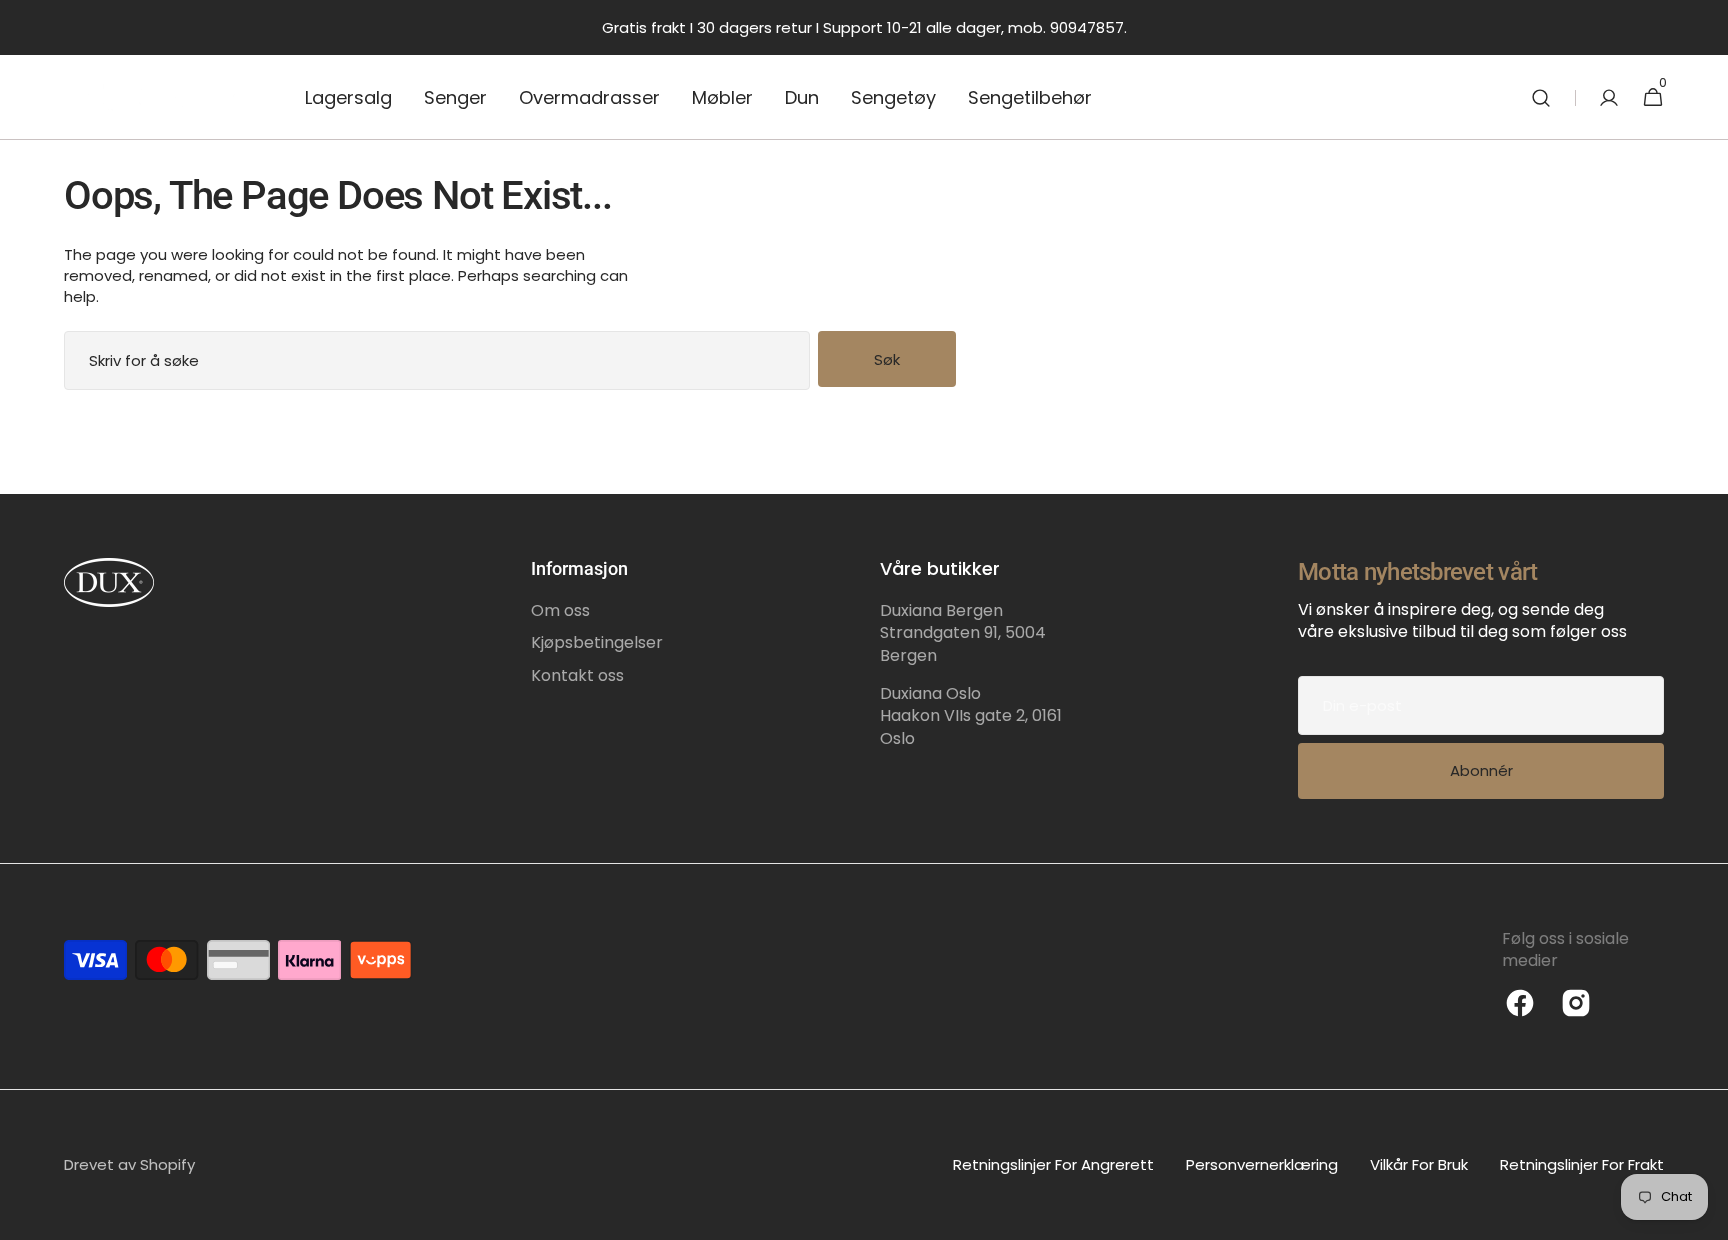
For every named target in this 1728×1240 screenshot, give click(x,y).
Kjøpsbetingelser (597, 642)
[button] (1541, 97)
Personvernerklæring (1262, 1164)
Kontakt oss (577, 675)
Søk (887, 359)
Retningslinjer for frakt (1582, 1164)
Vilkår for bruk (1419, 1164)
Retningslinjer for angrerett (1053, 1164)
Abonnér (1481, 770)
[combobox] (437, 360)
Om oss (560, 611)
